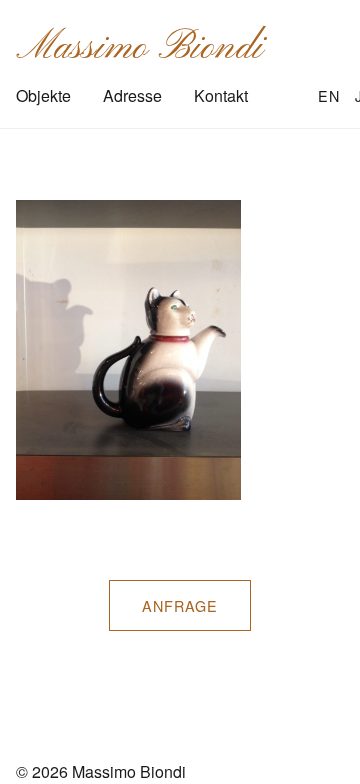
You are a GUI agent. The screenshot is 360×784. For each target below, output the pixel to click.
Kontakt (221, 95)
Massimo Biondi (139, 48)
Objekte (43, 95)
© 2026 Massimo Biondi (101, 771)
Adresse (132, 95)
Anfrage (180, 605)
